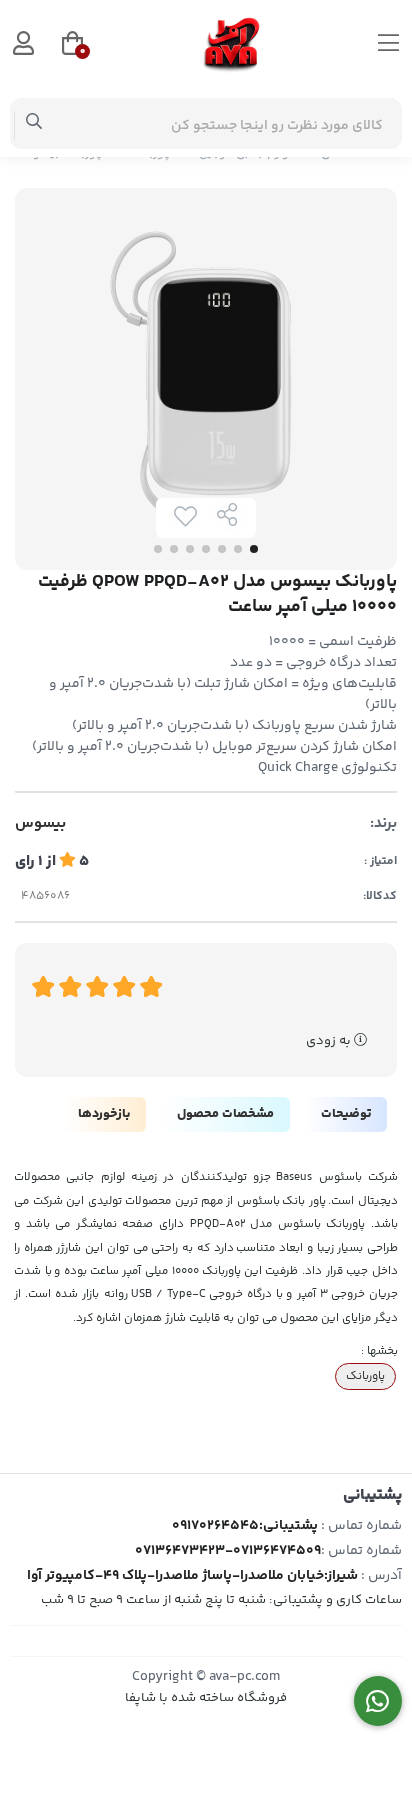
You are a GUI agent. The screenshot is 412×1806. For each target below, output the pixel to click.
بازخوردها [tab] (104, 1114)
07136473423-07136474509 (228, 1551)
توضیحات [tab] (346, 1114)
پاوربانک (365, 1376)
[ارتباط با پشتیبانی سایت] (378, 1701)
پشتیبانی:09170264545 (245, 1526)
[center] (34, 124)
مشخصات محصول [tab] (225, 1114)
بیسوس (40, 824)
